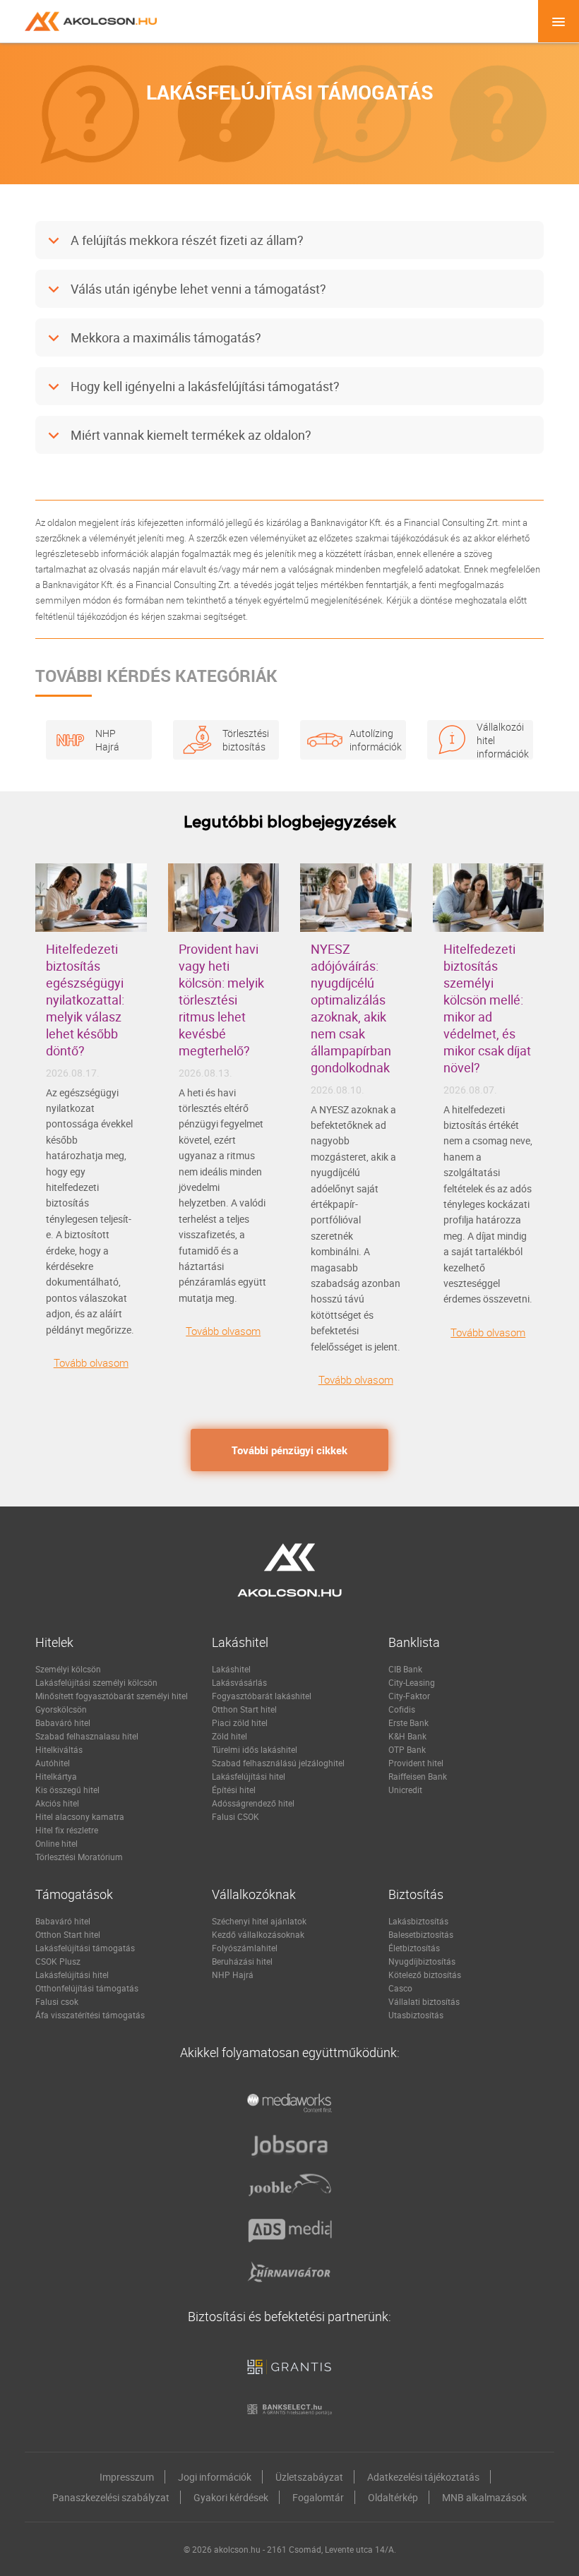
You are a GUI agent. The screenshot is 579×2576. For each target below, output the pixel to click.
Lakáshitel (231, 1669)
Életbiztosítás (414, 1948)
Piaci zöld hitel (240, 1723)
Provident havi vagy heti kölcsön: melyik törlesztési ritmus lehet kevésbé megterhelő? (221, 1000)
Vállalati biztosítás (424, 2001)
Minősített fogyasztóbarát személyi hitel (112, 1696)
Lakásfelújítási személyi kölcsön (96, 1682)
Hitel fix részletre (67, 1830)
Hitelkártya (56, 1776)
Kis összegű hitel (67, 1790)
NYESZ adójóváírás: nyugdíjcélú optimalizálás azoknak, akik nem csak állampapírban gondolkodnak (351, 1008)
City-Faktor (409, 1696)
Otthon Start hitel (244, 1709)
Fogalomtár (318, 2497)
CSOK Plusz (58, 1961)
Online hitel (56, 1843)
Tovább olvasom (91, 1362)
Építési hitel (234, 1790)
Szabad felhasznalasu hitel (87, 1736)
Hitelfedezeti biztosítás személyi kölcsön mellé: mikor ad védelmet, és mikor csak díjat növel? (487, 1008)
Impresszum (127, 2477)
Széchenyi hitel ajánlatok (259, 1921)
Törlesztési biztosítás (244, 740)
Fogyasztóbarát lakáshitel (262, 1696)
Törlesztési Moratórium (79, 1857)
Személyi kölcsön (68, 1669)
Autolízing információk (371, 740)
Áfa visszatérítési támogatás (90, 2015)
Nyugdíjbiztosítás (422, 1961)
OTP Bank (407, 1749)
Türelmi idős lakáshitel (255, 1749)
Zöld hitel (229, 1736)
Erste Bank (408, 1723)
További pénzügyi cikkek (289, 1450)
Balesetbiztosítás (421, 1934)
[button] (289, 241)
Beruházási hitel (242, 1961)
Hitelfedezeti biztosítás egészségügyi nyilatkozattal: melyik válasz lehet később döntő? (85, 1000)
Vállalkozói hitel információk (498, 739)
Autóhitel (53, 1763)
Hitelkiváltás (59, 1749)
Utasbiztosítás (416, 2015)
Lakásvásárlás (239, 1682)
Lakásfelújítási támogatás (85, 1948)
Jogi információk (215, 2477)
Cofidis (402, 1709)
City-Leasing (412, 1682)
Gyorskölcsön (61, 1709)
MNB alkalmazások (484, 2497)
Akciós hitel (57, 1803)
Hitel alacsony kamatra (80, 1816)
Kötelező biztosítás (425, 1975)
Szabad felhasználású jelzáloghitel (278, 1763)
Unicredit (405, 1790)
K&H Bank (407, 1736)
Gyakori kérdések (231, 2497)
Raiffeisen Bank (418, 1776)
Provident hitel (416, 1763)
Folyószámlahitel (245, 1948)
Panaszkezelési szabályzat (111, 2497)
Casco (400, 1988)
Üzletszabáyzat (309, 2477)
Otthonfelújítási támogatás (87, 1988)
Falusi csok (57, 2001)
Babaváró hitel (63, 1723)
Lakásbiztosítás (418, 1921)
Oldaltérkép (393, 2497)
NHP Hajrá (107, 740)
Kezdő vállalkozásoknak (258, 1934)
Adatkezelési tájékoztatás (423, 2477)
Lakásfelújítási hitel (249, 1776)
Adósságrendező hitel (253, 1803)
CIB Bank (405, 1669)
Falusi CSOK (235, 1816)
